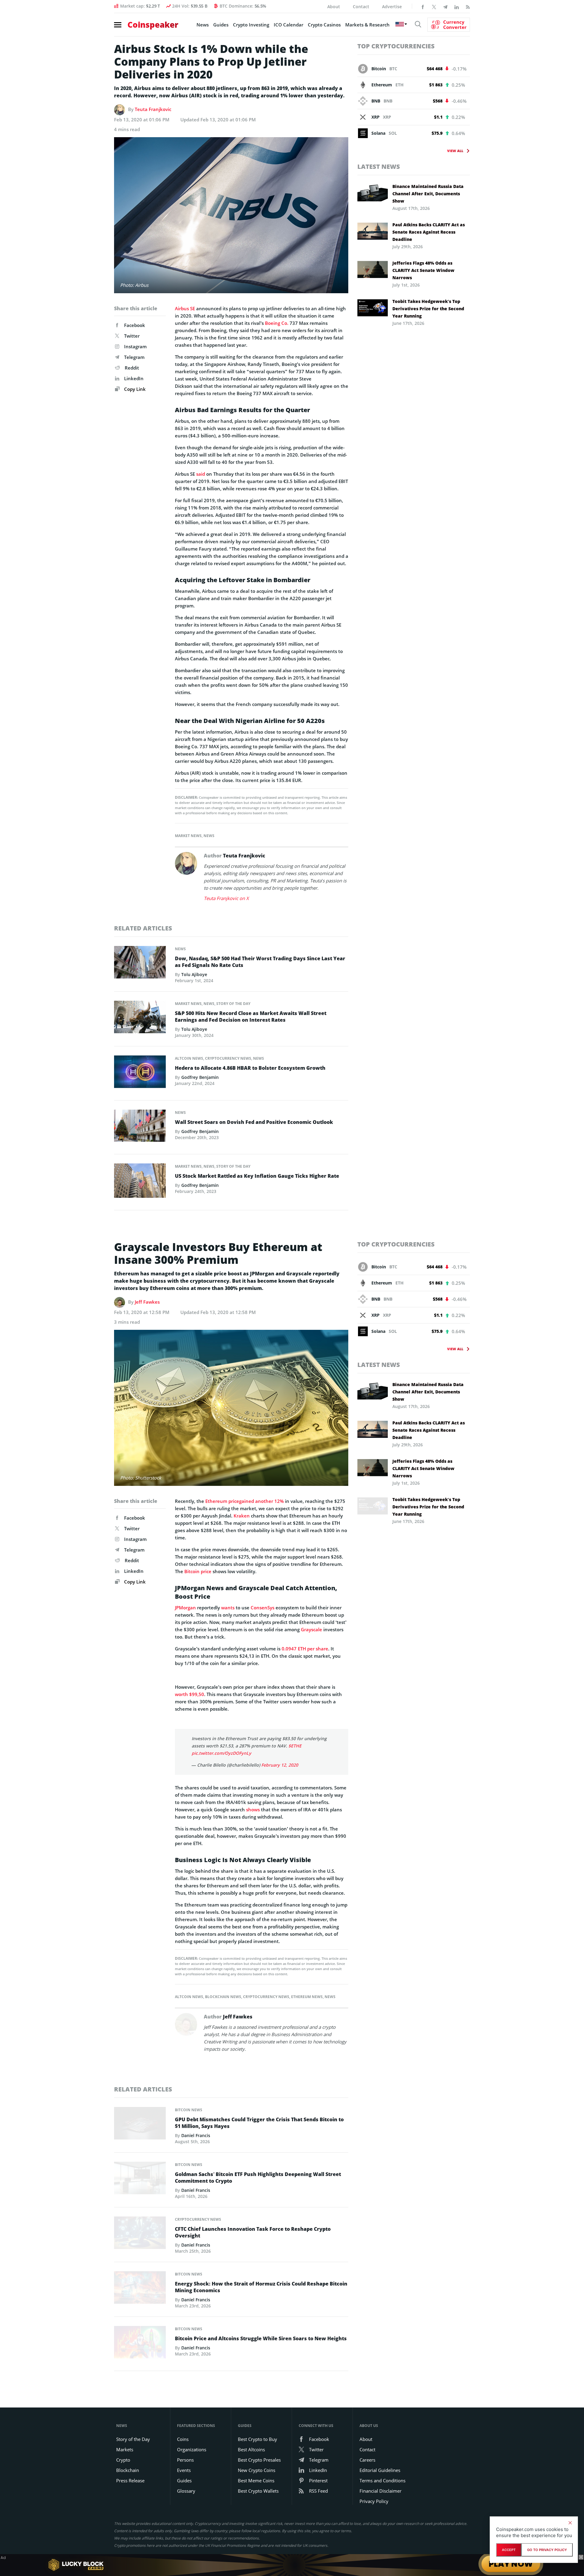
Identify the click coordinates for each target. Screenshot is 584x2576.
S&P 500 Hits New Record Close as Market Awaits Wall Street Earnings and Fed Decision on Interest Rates (251, 1017)
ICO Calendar (289, 25)
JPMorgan (185, 1608)
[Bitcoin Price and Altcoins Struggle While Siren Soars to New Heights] (140, 2344)
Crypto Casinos (324, 25)
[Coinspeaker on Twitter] (434, 6)
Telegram (134, 357)
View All (455, 151)
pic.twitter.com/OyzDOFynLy (221, 1753)
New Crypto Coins (257, 2470)
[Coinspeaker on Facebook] (423, 6)
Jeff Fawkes (147, 1302)
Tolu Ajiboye (194, 974)
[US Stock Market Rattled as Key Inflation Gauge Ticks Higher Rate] (140, 1182)
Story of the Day (233, 1004)
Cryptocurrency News (228, 1058)
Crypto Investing (251, 25)
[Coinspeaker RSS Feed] (468, 6)
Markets (125, 2449)
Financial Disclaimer (381, 2491)
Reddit (132, 368)
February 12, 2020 (280, 1765)
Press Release (130, 2480)
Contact (361, 7)
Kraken (242, 1516)
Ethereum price (222, 1501)
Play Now (511, 2565)
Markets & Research (367, 25)
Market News (188, 836)
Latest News (379, 167)
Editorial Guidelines (380, 2470)
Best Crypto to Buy (257, 2439)
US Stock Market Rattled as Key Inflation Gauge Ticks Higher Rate (257, 1176)
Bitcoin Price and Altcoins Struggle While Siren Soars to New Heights (261, 2338)
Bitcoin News (189, 2110)
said (201, 474)
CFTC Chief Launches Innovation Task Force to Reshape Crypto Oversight (253, 2232)
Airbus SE (185, 308)
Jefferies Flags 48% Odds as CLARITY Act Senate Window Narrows (423, 270)
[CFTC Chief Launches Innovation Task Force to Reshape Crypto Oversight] (140, 2234)
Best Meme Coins (256, 2480)
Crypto (123, 2460)
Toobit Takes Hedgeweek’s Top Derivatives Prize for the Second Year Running (428, 309)
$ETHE (295, 1746)
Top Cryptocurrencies (396, 46)
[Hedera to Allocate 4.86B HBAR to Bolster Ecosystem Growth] (140, 1073)
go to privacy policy (547, 2550)
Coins (183, 2439)
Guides (221, 25)
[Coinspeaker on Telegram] (445, 6)
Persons (185, 2460)
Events (184, 2470)
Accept (509, 2550)
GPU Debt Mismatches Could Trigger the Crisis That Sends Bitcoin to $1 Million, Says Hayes (259, 2123)
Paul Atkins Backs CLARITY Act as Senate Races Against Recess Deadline (429, 232)
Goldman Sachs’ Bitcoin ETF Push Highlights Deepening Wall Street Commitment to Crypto (258, 2178)
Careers (367, 2460)
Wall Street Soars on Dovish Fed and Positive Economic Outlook (254, 1122)
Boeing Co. (277, 323)
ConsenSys (262, 1608)
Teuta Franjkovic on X (226, 898)
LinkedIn (134, 378)
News (203, 25)
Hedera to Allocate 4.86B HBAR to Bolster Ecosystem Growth (250, 1068)
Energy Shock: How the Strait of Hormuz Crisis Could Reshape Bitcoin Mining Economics (261, 2287)
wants (228, 1608)
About (334, 7)
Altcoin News (189, 1058)
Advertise (392, 7)
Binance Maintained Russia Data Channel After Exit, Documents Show (428, 194)
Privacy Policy (374, 2501)
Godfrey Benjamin (200, 1077)
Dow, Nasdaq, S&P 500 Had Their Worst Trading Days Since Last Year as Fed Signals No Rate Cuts (260, 962)
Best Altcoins (251, 2449)
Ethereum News (307, 1997)
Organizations (192, 2449)
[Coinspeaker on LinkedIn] (457, 6)
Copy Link (134, 389)
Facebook (135, 325)
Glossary (186, 2491)
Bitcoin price (198, 1571)
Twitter (132, 336)
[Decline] (570, 2523)
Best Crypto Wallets (258, 2491)
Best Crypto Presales (259, 2460)
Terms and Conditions (382, 2480)
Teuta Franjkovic (153, 109)
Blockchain (128, 2470)
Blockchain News (223, 1997)
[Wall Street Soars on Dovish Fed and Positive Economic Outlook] (140, 1127)
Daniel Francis (196, 2135)
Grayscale (311, 1629)
